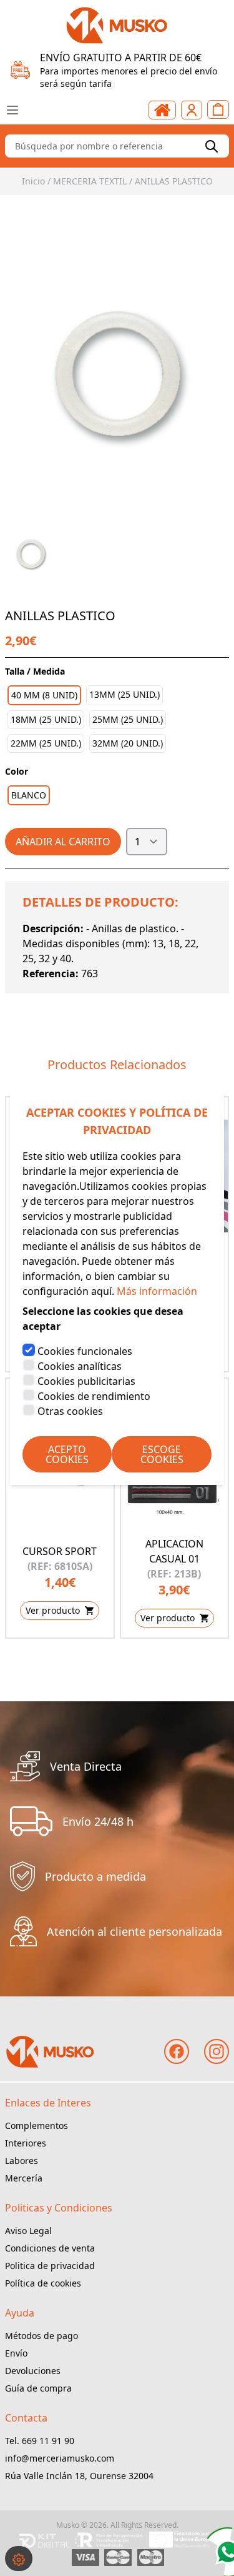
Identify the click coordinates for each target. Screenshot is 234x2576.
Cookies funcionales (85, 1351)
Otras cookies (70, 1411)
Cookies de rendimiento (94, 1396)
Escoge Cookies (162, 1454)
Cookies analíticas (80, 1366)
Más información (157, 1291)
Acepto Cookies (67, 1454)
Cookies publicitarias (86, 1381)
